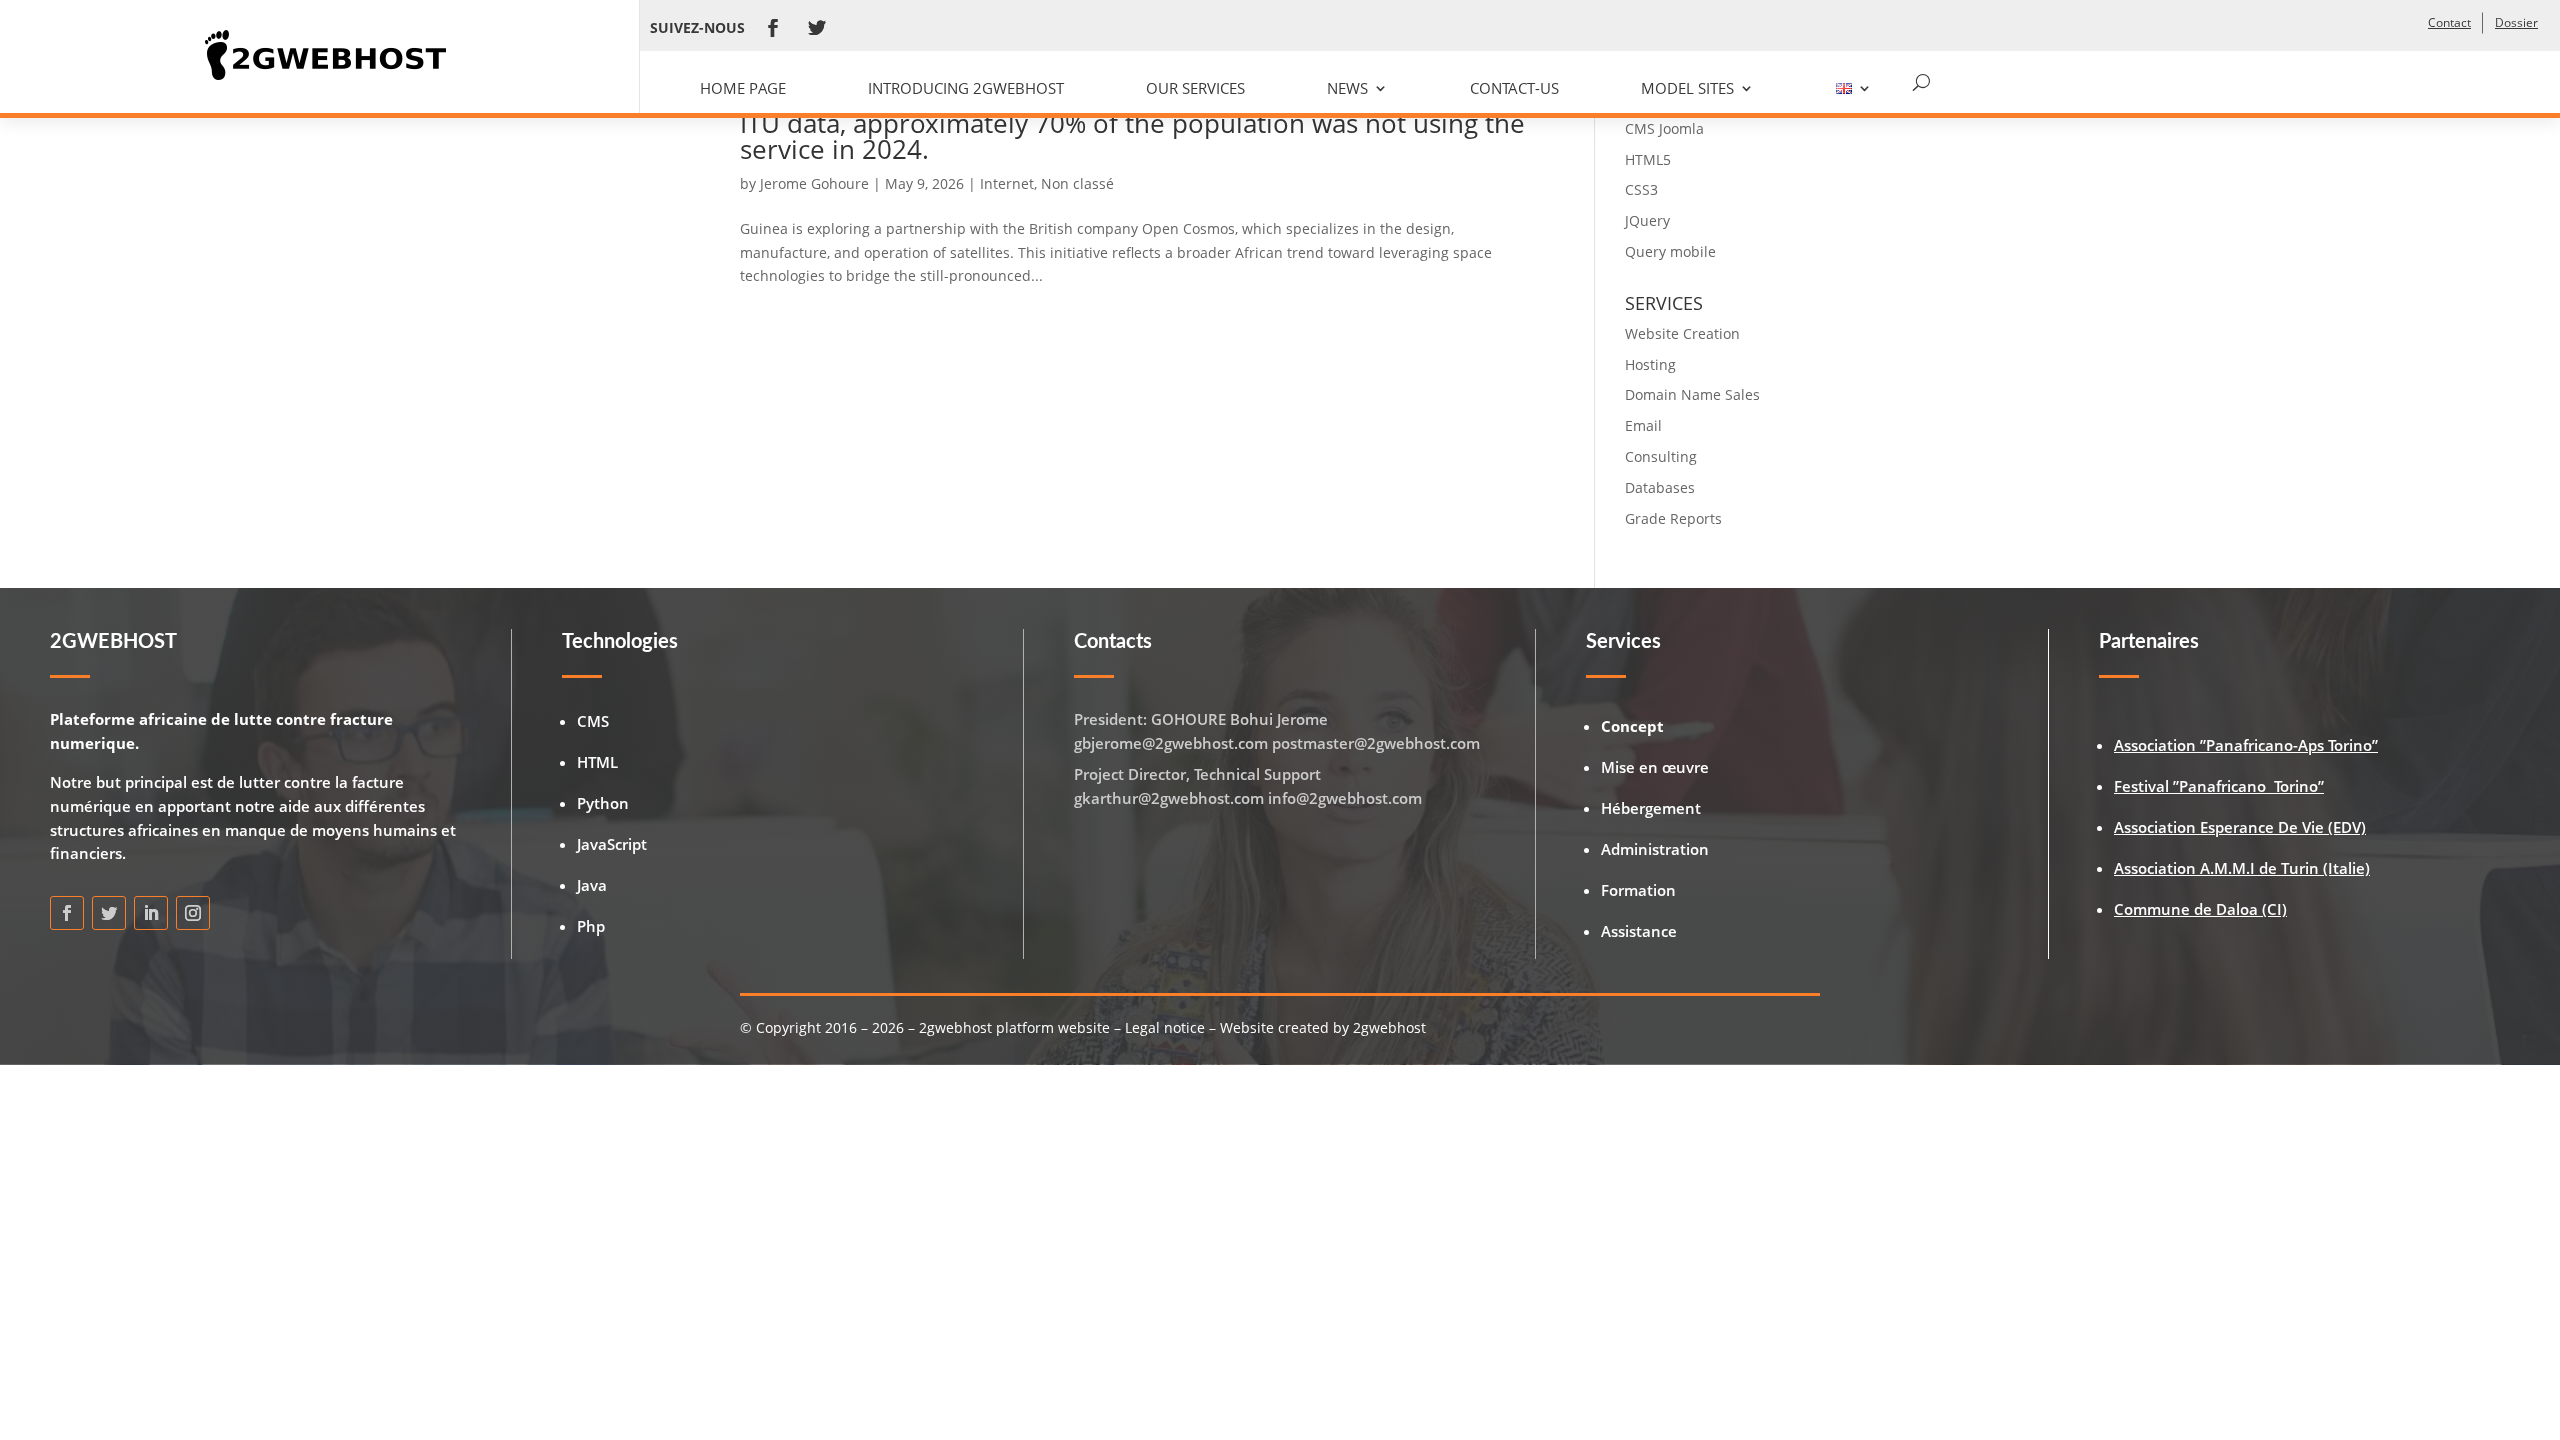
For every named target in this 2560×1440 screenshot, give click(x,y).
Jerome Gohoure (814, 183)
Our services (1195, 88)
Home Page (743, 88)
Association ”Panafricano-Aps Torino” (2246, 745)
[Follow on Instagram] (193, 913)
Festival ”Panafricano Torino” (2219, 786)
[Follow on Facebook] (773, 28)
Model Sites (1687, 88)
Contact (2449, 22)
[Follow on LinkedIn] (151, 913)
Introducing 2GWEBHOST (966, 88)
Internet (1007, 183)
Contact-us (1514, 88)
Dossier (2516, 22)
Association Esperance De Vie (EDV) (2240, 827)
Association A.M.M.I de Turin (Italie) (2242, 868)
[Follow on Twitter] (817, 28)
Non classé (1077, 183)
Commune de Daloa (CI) (2200, 909)
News (1347, 88)
